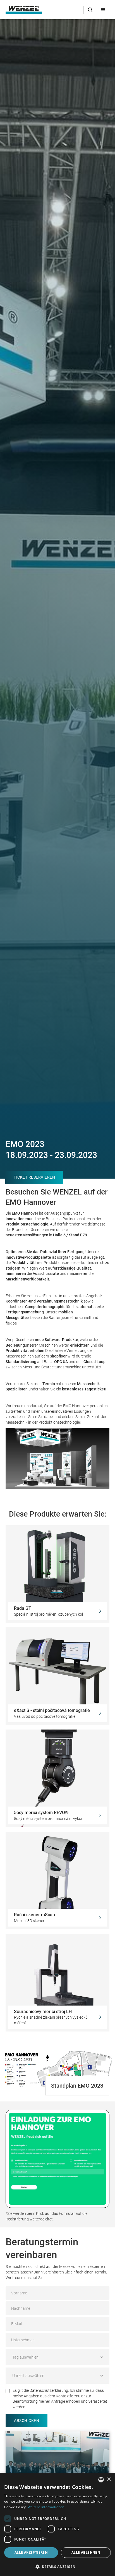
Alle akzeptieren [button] (31, 2552)
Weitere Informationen (46, 2507)
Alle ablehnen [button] (86, 2552)
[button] (103, 10)
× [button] (109, 2480)
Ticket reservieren (34, 1177)
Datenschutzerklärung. (49, 2390)
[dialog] (57, 2524)
